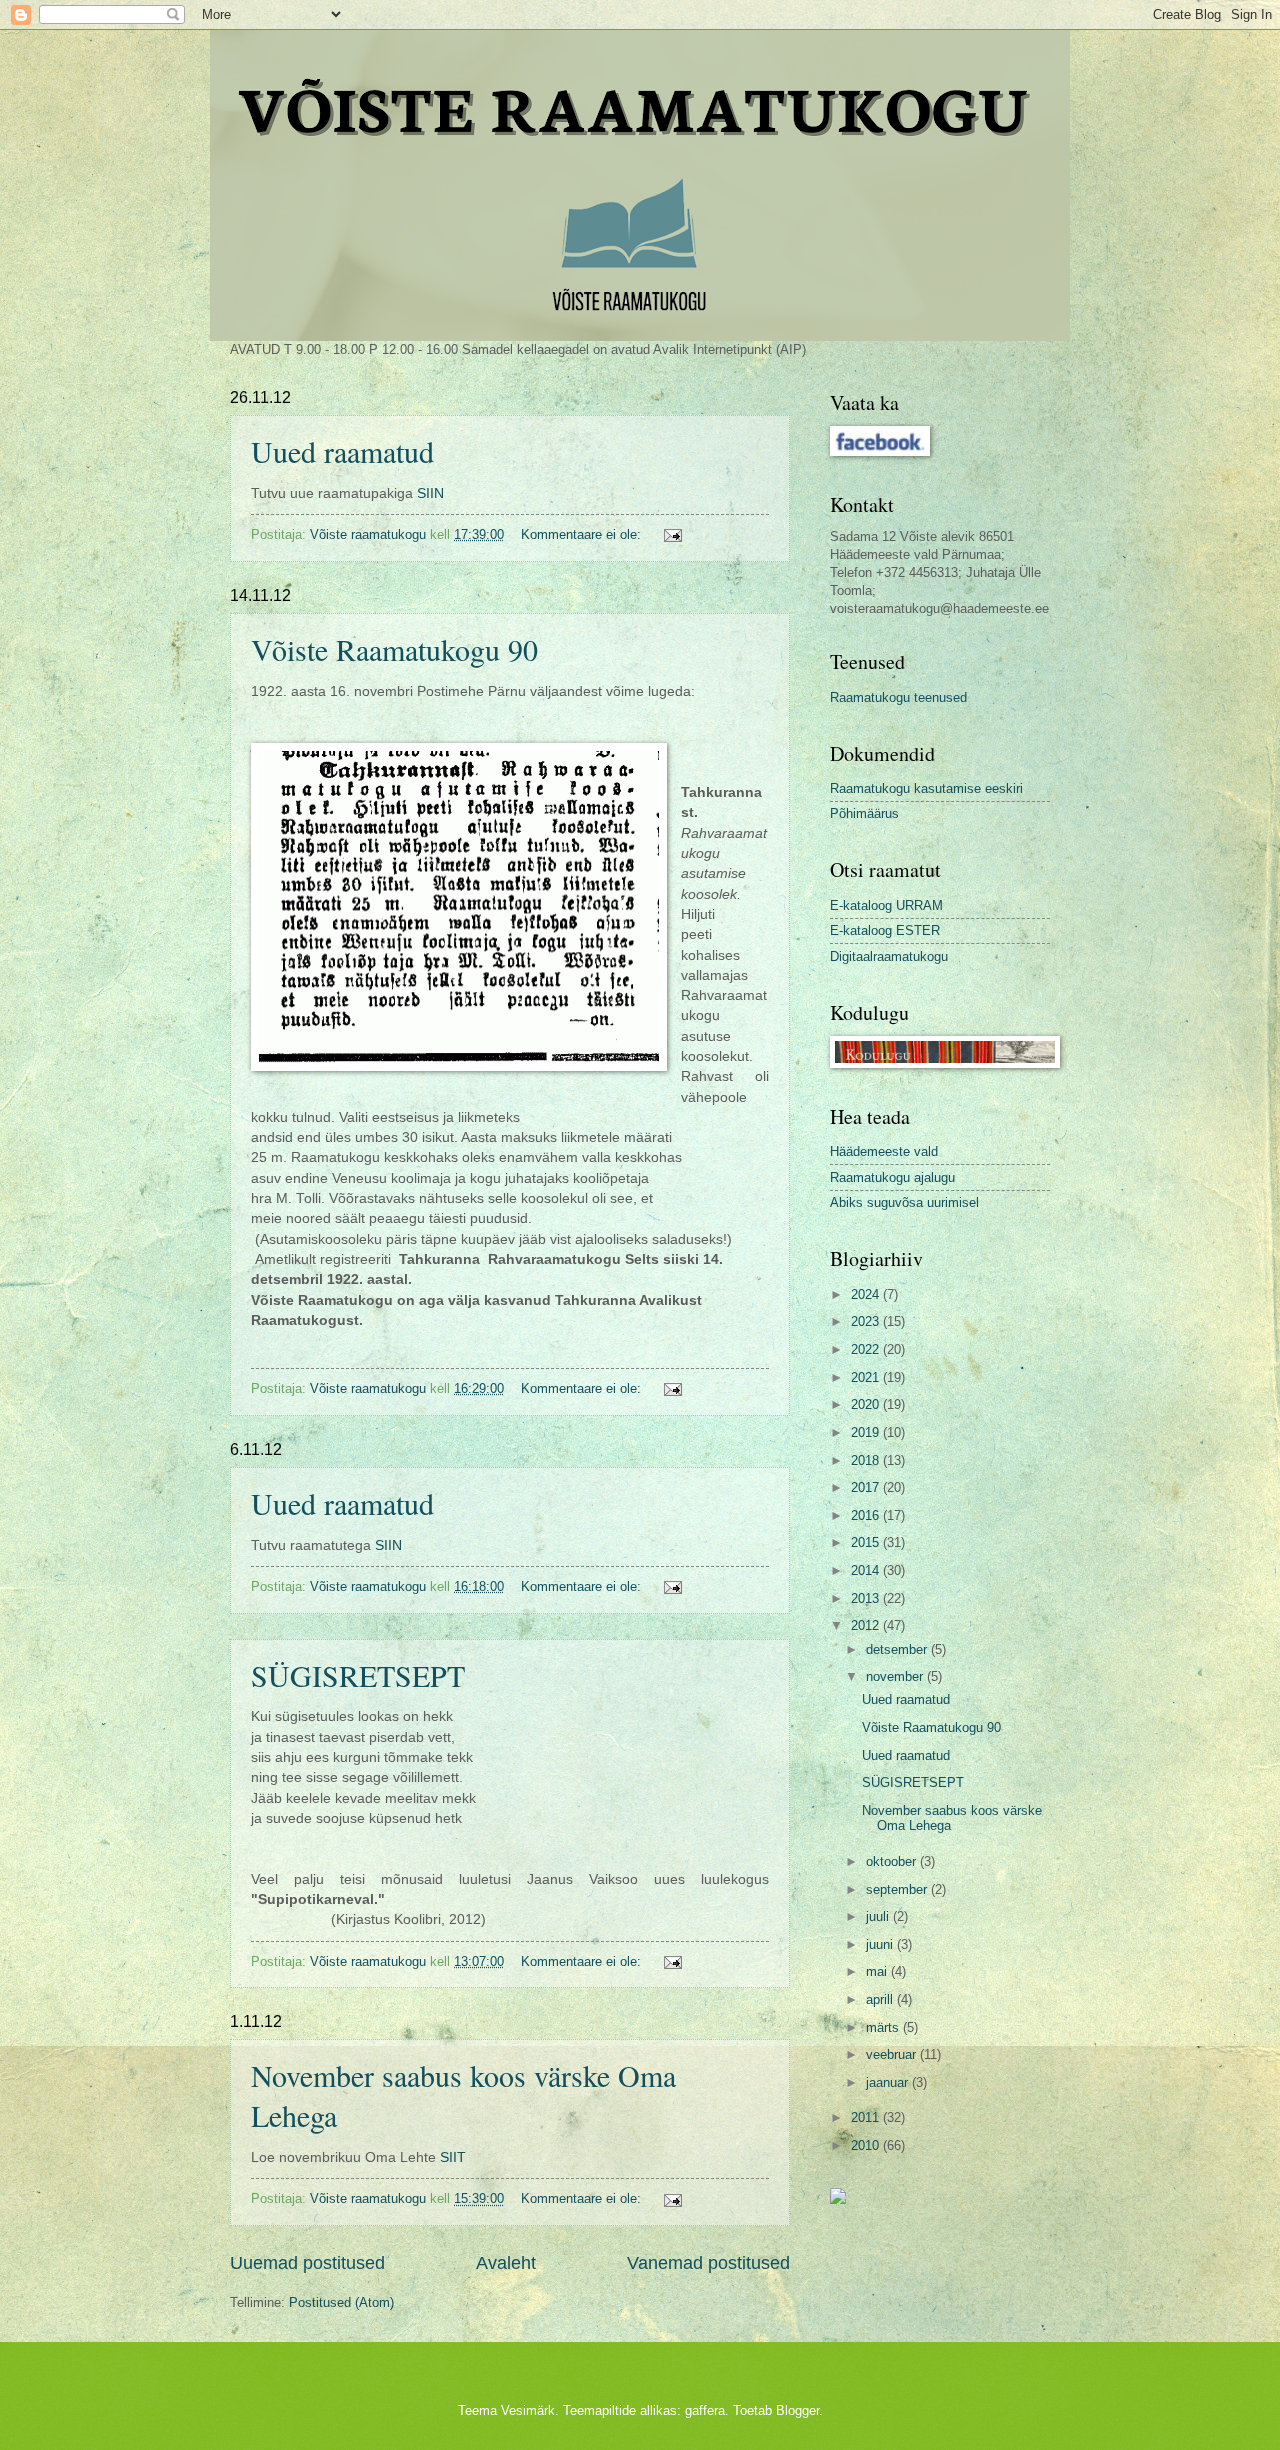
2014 (867, 1570)
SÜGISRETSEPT (358, 1675)
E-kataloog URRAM (886, 905)
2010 (867, 2145)
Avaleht (506, 2263)
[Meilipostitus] (672, 534)
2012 (867, 1625)
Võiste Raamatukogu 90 (394, 649)
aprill (881, 1999)
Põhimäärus (864, 813)
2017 (867, 1487)
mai (878, 1971)
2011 (867, 2117)
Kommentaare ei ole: (583, 534)
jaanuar (889, 2082)
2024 (867, 1294)
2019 (867, 1432)
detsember (898, 1649)
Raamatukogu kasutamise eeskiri (926, 788)
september (898, 1889)
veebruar (893, 2054)
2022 (867, 1349)
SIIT (453, 2157)
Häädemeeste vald (884, 1151)
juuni (881, 1944)
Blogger (797, 2410)
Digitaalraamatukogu (889, 956)
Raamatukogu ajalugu (892, 1177)
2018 (867, 1460)
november (896, 1676)
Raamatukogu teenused (898, 697)
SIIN (430, 493)
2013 (867, 1598)
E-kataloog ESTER (885, 930)
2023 (867, 1321)
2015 (867, 1542)
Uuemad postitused (307, 2263)
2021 (867, 1377)
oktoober (893, 1861)
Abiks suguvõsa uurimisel (904, 1202)
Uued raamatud (342, 451)
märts (884, 2027)
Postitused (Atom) (341, 2302)
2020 (867, 1404)
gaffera (705, 2410)
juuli (879, 1916)
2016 (867, 1515)
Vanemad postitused (708, 2263)
